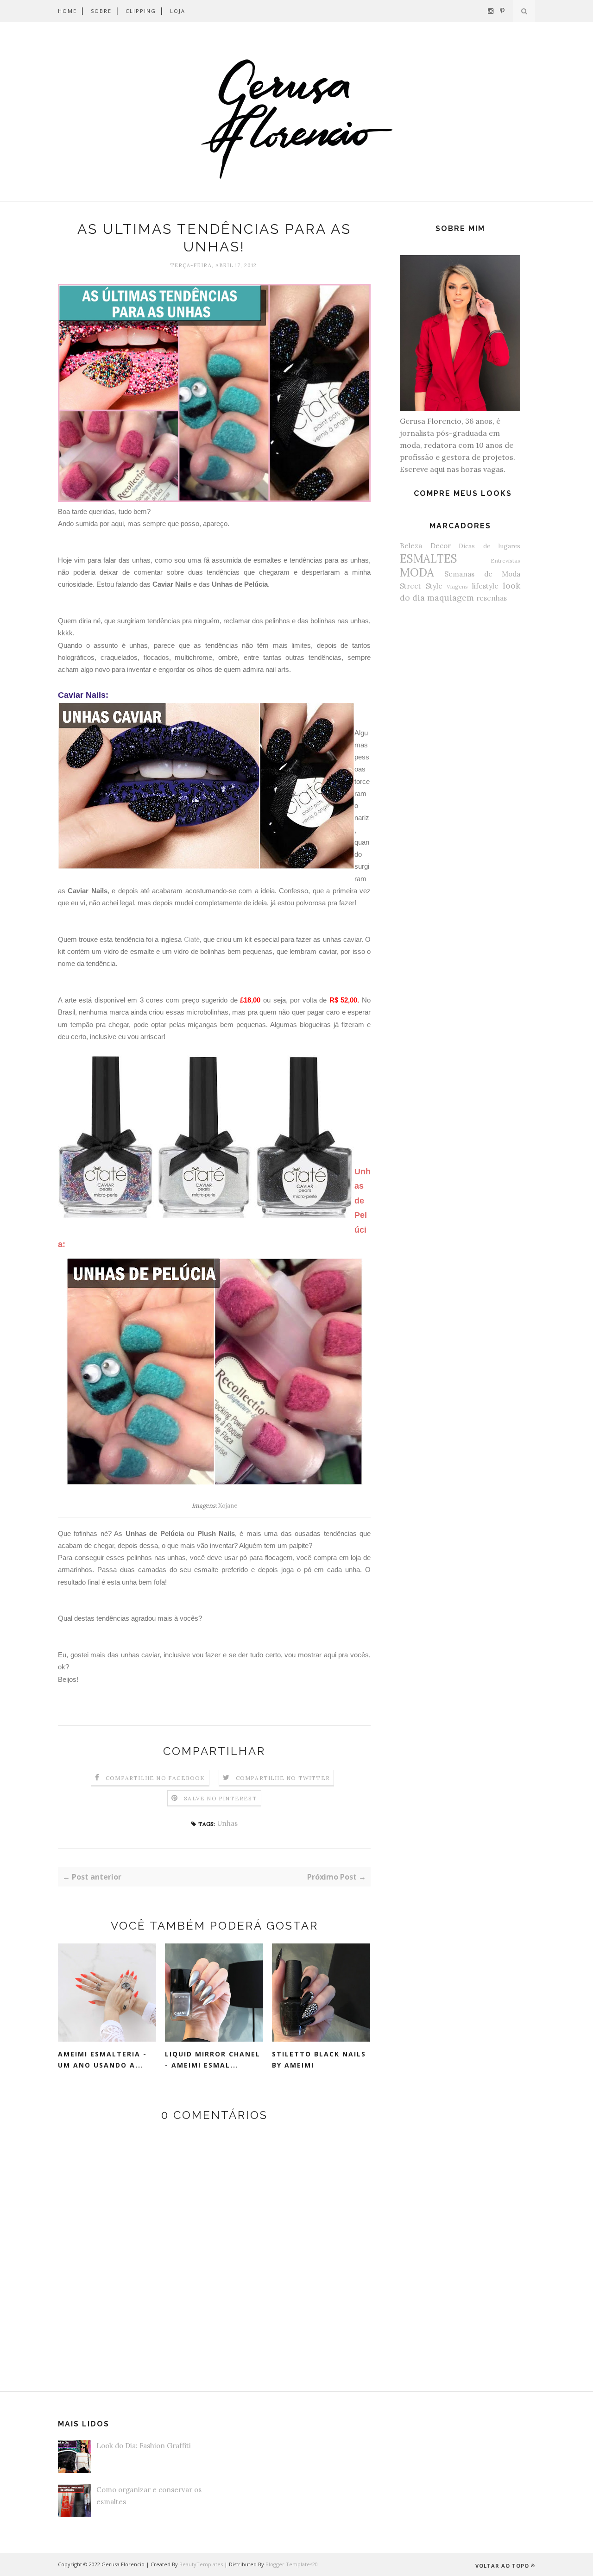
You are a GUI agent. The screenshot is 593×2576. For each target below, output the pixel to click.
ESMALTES (429, 559)
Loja (178, 11)
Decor (441, 546)
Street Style (421, 586)
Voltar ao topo (502, 2566)
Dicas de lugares (489, 546)
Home (67, 11)
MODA (417, 573)
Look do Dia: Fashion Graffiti (144, 2446)
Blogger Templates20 (292, 2564)
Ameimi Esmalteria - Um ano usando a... (102, 2060)
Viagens (457, 586)
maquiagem (451, 598)
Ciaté (192, 939)
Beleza (411, 546)
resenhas (492, 598)
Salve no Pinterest (221, 1798)
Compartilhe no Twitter (283, 1778)
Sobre (101, 11)
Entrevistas (505, 561)
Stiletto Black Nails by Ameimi (319, 2060)
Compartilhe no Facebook (155, 1778)
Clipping (141, 11)
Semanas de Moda (482, 574)
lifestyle (485, 586)
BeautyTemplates (201, 2564)
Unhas (227, 1823)
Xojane (228, 1506)
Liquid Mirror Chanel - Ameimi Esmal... (213, 2060)
